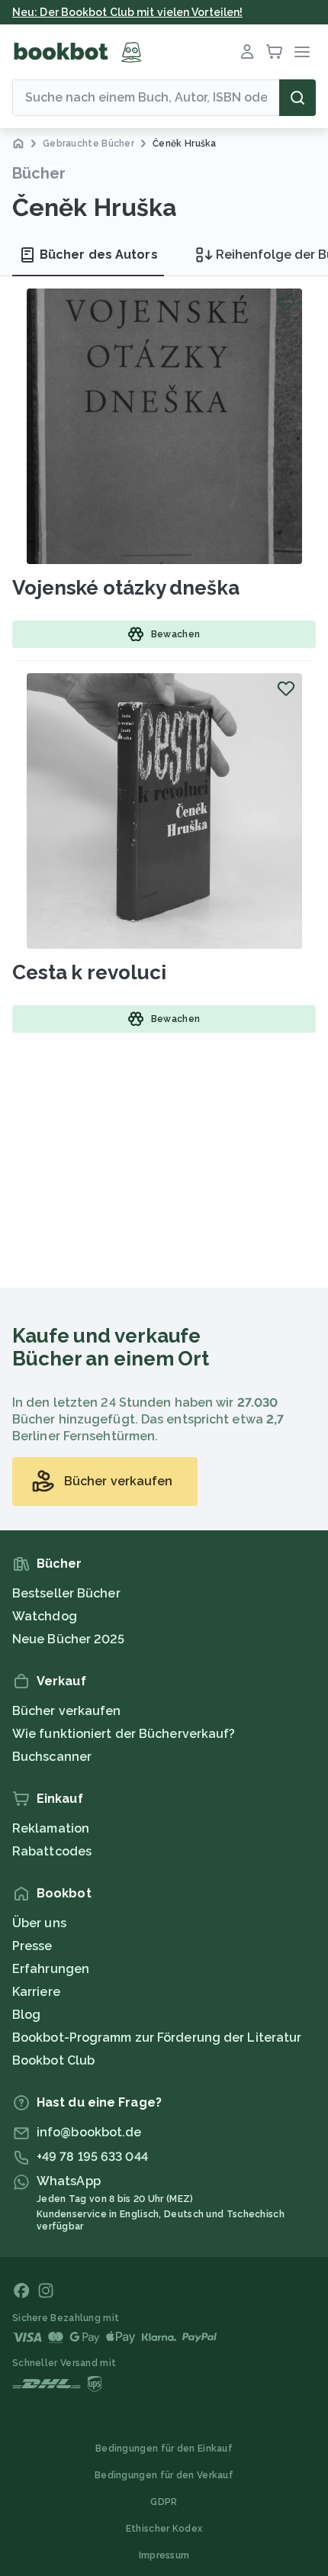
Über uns (39, 1923)
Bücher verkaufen (67, 1711)
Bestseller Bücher (66, 1593)
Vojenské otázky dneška (126, 588)
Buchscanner (52, 1757)
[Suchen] (297, 98)
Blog (26, 2015)
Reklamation (51, 1828)
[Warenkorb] (275, 52)
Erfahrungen (51, 1969)
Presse (32, 1946)
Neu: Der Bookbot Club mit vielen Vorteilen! (127, 12)
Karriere (36, 1992)
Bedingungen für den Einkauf (164, 2449)
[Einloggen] (247, 52)
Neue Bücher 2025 (69, 1639)
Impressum (164, 2555)
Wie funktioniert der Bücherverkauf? (124, 1734)
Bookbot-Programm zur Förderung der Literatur (157, 2038)
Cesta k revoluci (89, 972)
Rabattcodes (52, 1851)
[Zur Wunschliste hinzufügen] (286, 304)
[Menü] (302, 52)
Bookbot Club (53, 2060)
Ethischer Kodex (164, 2529)
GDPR (164, 2502)
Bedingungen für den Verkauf (164, 2475)
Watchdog (45, 1616)
